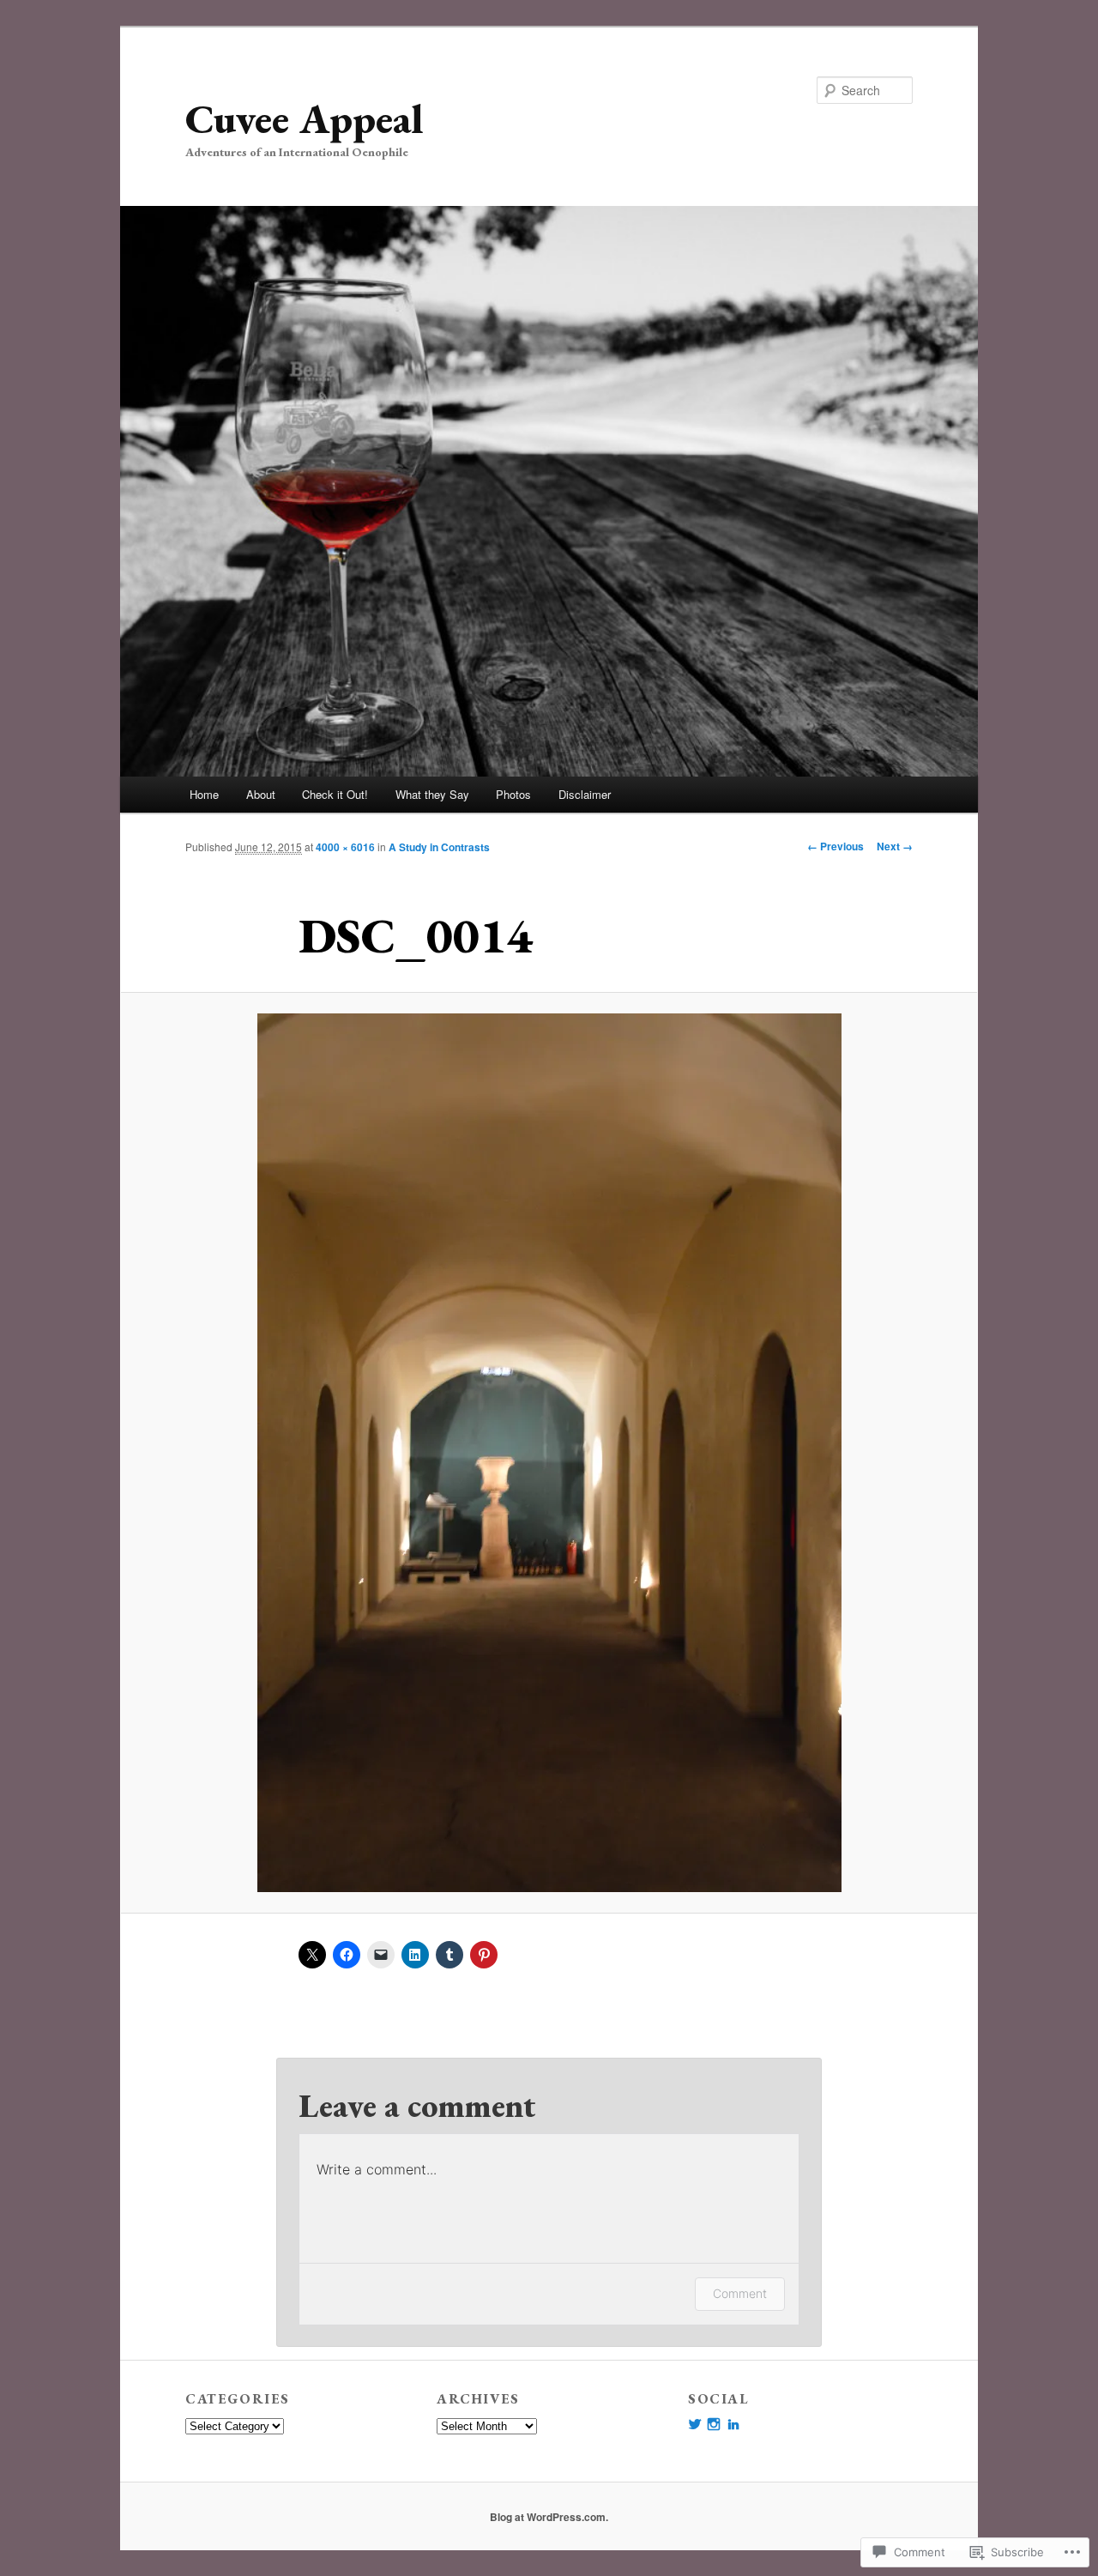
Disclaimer (585, 794)
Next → (895, 846)
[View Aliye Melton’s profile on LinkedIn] (733, 2424)
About (261, 794)
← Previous (836, 846)
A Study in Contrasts (439, 847)
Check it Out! (335, 794)
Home (204, 794)
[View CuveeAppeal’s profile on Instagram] (714, 2424)
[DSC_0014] (549, 1453)
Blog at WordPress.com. (549, 2517)
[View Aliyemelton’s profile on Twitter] (695, 2424)
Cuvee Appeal (305, 118)
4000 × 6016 (345, 847)
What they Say (432, 794)
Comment (740, 2293)
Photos (513, 794)
